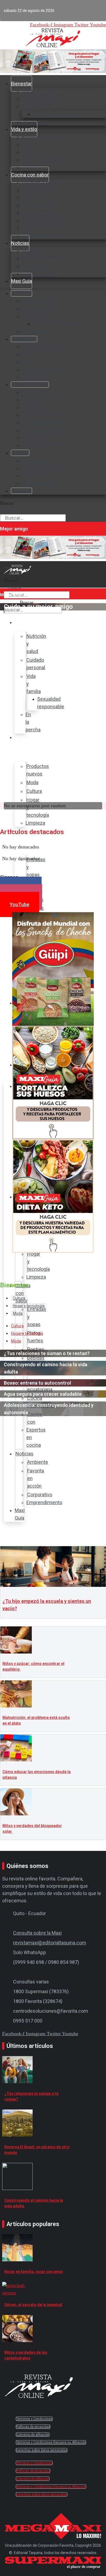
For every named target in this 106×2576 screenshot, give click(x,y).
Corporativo (34, 266)
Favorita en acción (41, 258)
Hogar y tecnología (42, 160)
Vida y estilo (24, 129)
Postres (30, 197)
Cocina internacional (44, 220)
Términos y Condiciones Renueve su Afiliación (51, 2442)
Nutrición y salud (40, 91)
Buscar (7, 503)
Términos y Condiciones (34, 2419)
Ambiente (32, 251)
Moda (28, 144)
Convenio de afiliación (33, 2435)
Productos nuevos (42, 137)
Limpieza (32, 377)
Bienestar (21, 84)
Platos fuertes (37, 190)
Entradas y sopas (40, 182)
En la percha (35, 331)
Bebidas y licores (40, 205)
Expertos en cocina (42, 235)
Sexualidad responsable (58, 114)
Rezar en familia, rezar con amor (34, 2272)
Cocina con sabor (30, 175)
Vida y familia (36, 106)
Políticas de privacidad (33, 2427)
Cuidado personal (40, 99)
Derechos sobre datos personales (42, 2450)
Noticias (20, 243)
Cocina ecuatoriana (42, 213)
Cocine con (34, 228)
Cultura (29, 152)
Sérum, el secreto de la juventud (33, 2305)
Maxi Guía (21, 281)
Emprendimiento (40, 273)
